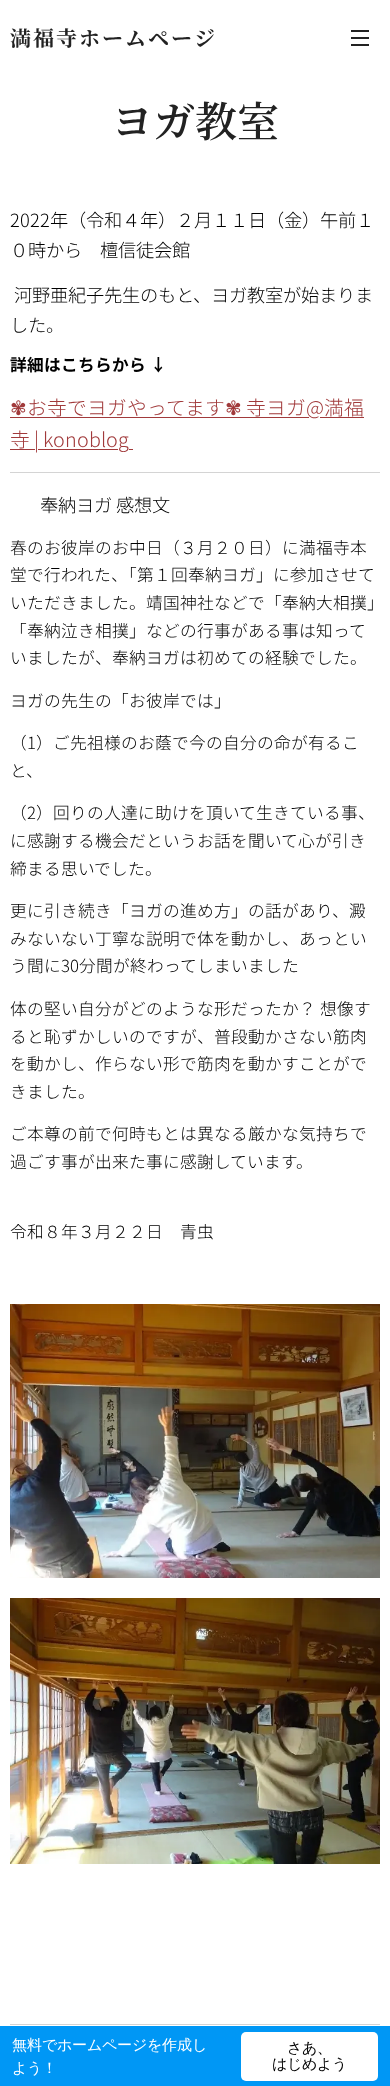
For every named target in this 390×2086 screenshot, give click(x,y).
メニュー (360, 37)
